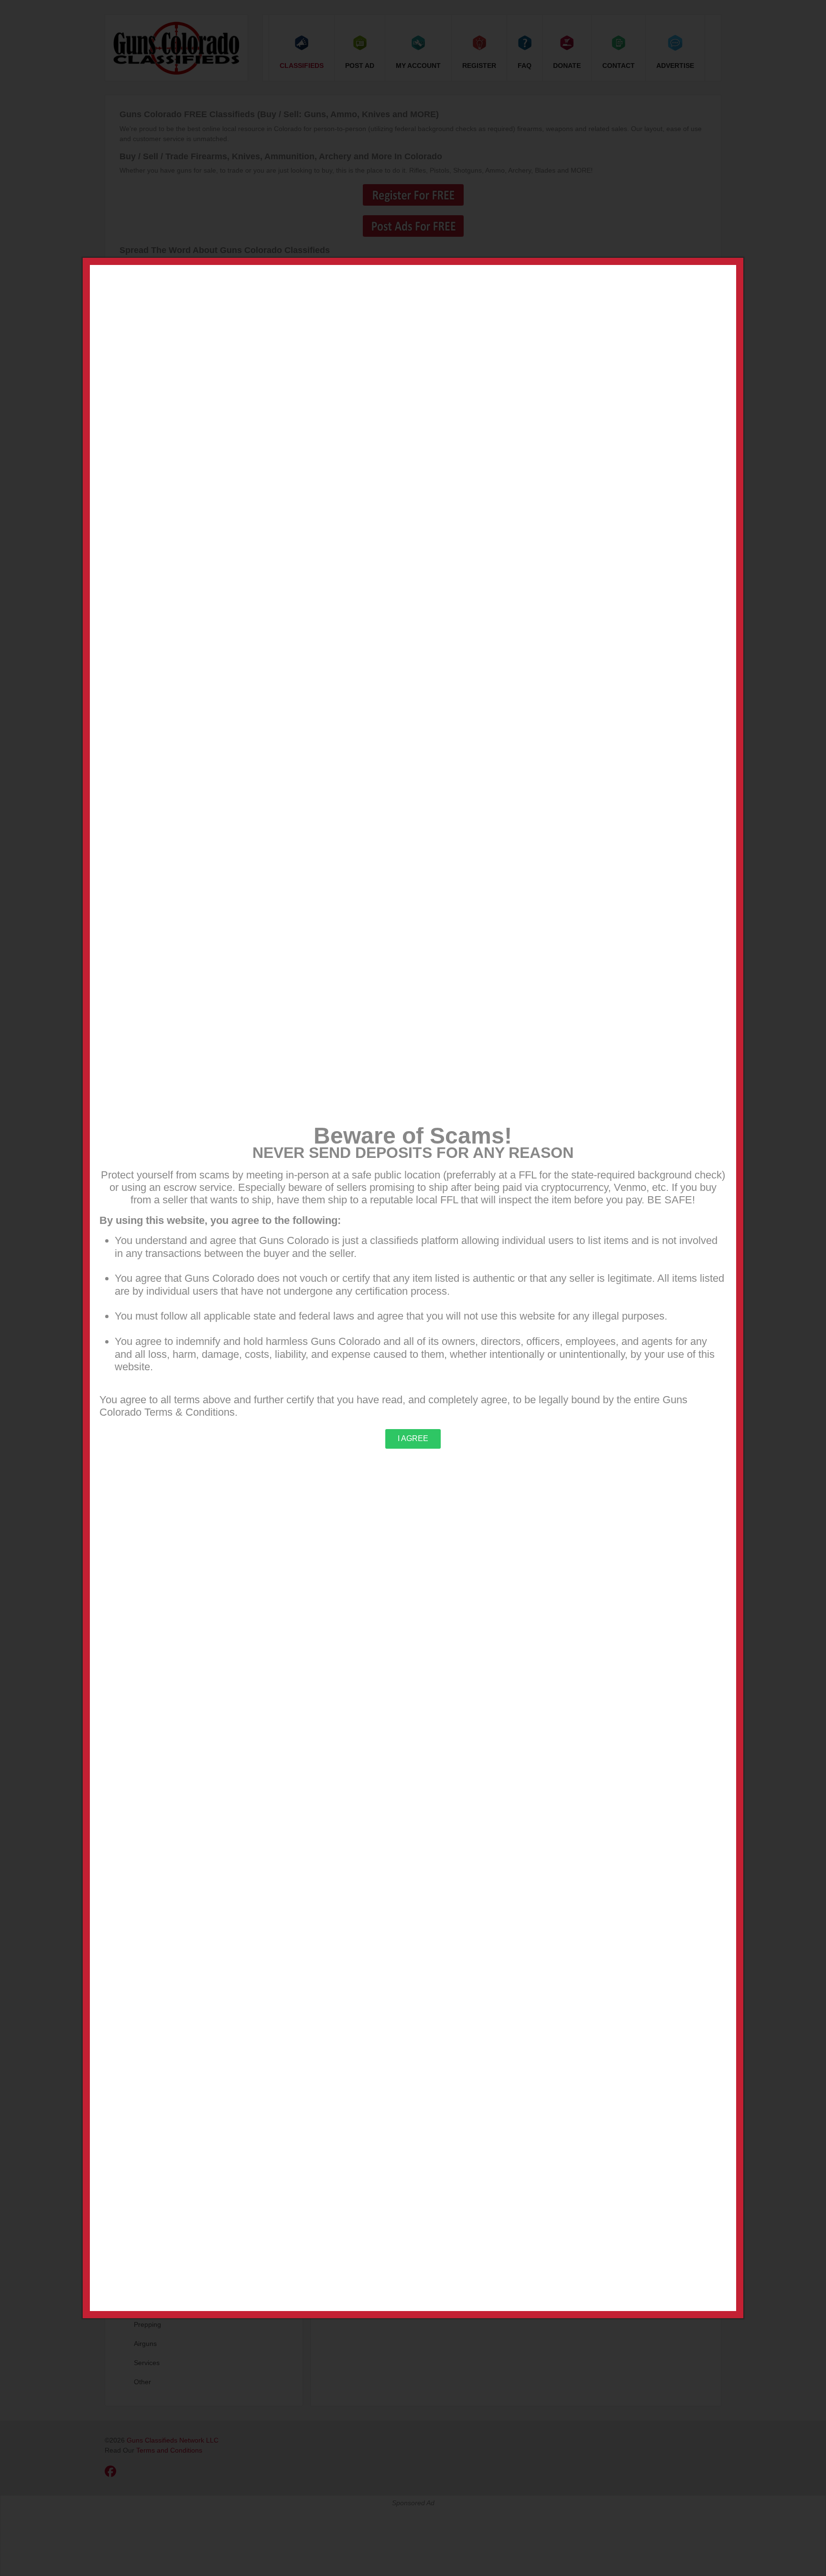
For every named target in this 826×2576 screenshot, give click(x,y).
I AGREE (413, 1438)
